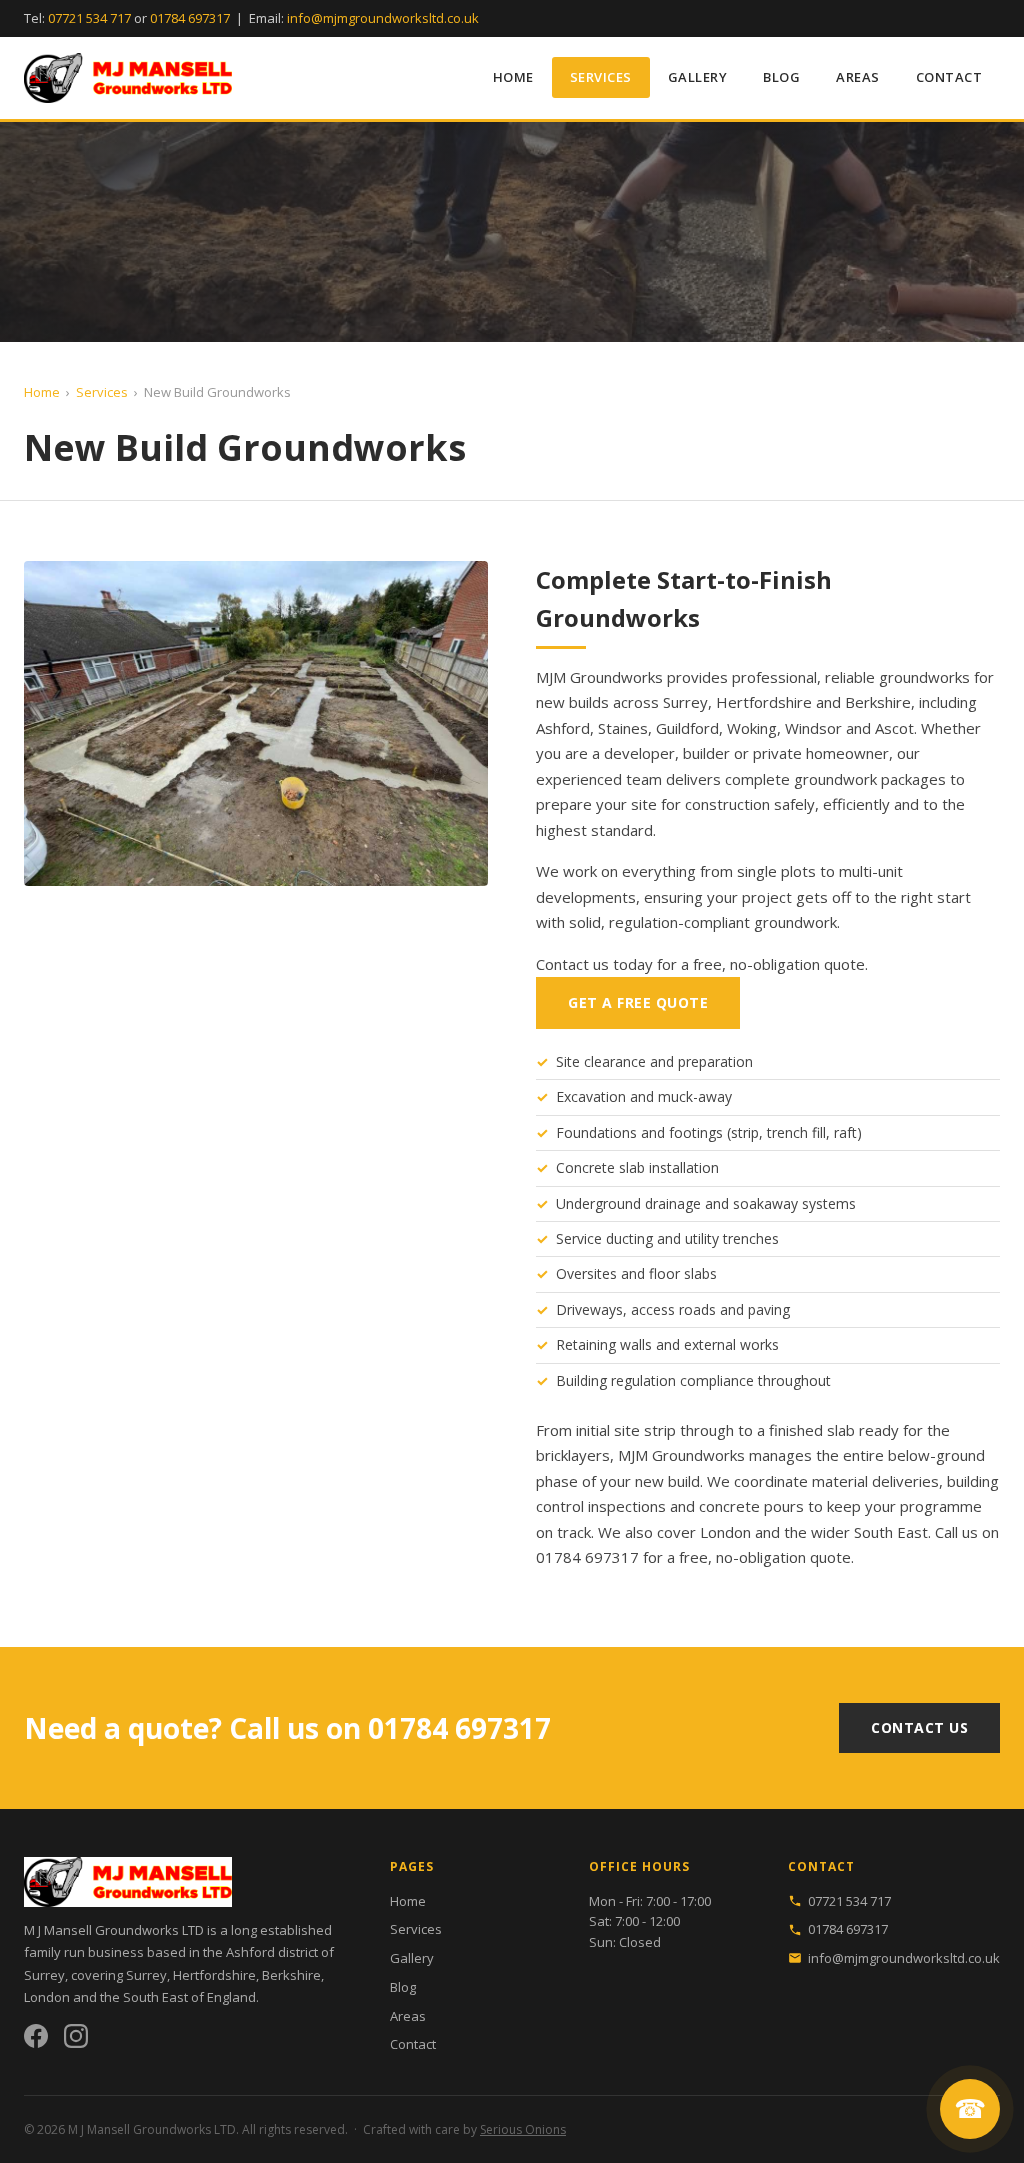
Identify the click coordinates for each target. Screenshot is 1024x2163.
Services (601, 77)
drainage (673, 1203)
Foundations (596, 1132)
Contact (949, 77)
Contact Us (919, 1727)
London (725, 1532)
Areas (858, 77)
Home (513, 77)
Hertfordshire (764, 702)
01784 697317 (190, 18)
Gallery (698, 77)
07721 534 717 (89, 18)
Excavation (591, 1096)
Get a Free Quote (638, 1002)
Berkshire (878, 702)
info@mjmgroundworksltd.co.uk (383, 18)
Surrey (685, 702)
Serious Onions (523, 2129)
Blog (781, 77)
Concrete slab (600, 1167)
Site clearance (601, 1061)
